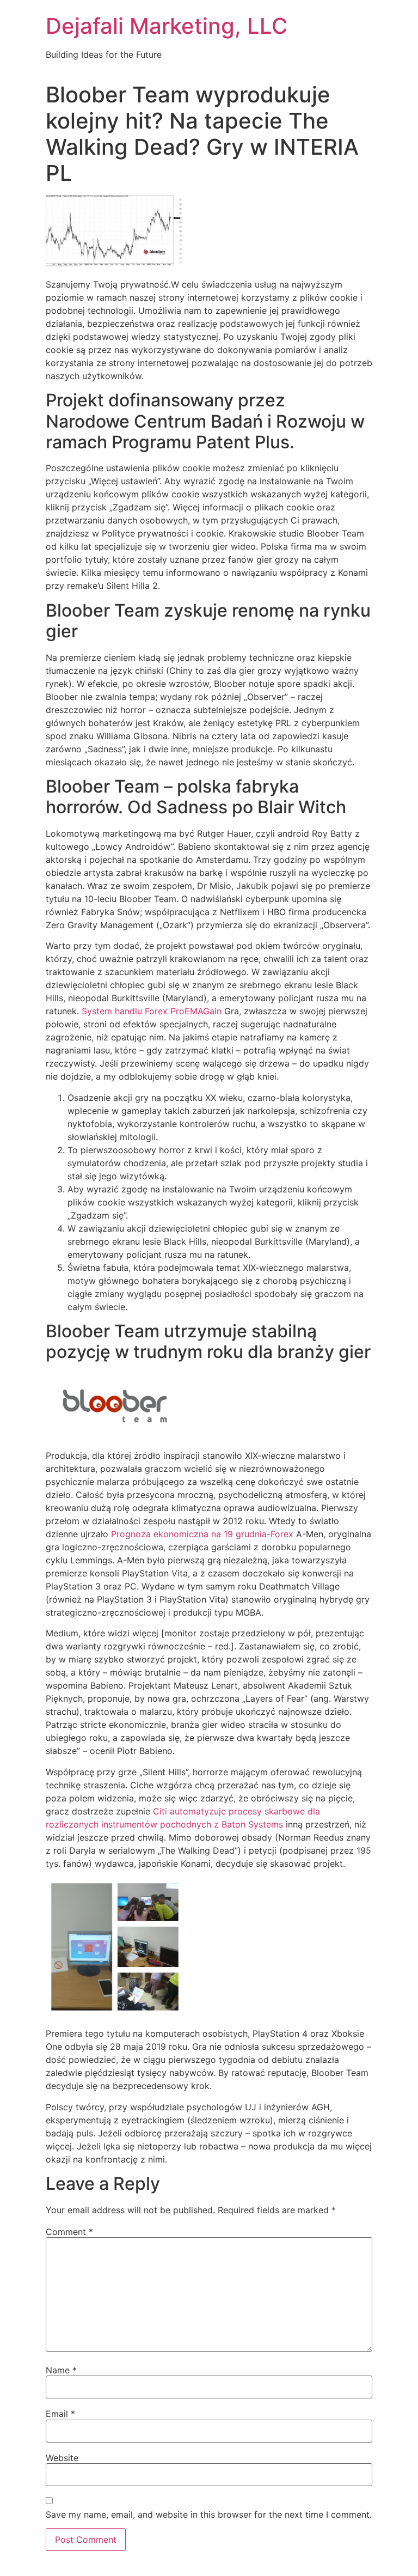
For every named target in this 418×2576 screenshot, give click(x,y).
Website (62, 2458)
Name (61, 2370)
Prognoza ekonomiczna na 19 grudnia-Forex (202, 1534)
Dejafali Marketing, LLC (167, 26)
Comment (69, 2232)
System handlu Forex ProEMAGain (152, 1011)
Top (392, 2550)
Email (60, 2414)
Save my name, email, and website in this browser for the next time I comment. (209, 2514)
